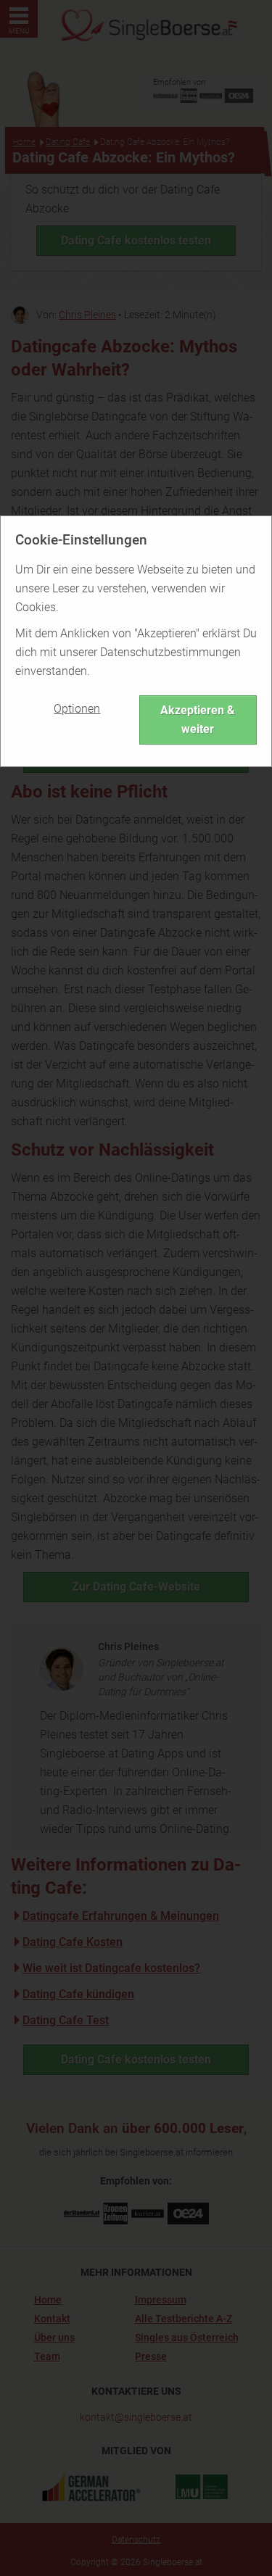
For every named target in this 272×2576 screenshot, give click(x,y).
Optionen (77, 709)
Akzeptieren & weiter (198, 720)
